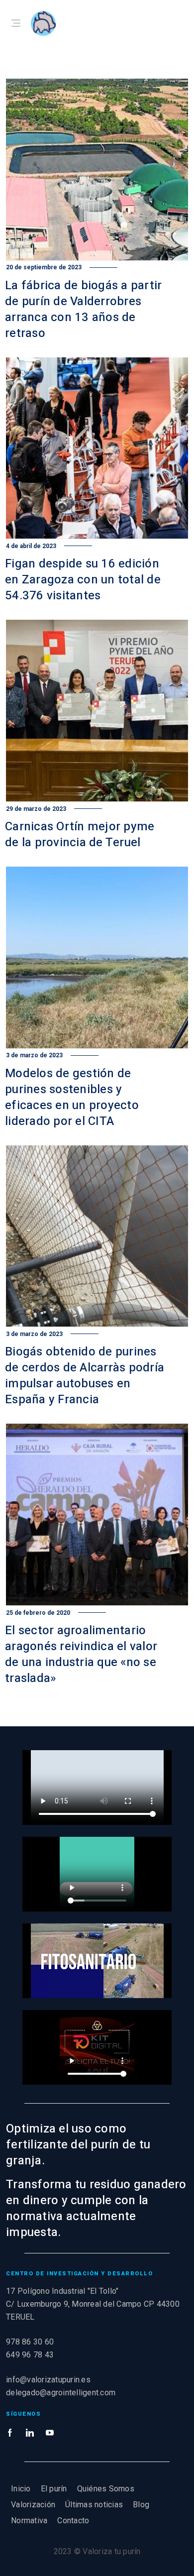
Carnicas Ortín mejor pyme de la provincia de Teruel (80, 835)
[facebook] (10, 2433)
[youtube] (50, 2433)
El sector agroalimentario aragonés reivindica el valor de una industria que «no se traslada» (81, 1654)
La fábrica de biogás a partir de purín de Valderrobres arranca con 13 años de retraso (83, 309)
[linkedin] (30, 2433)
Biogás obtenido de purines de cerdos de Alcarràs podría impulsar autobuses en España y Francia (85, 1376)
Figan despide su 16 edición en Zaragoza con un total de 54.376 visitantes (83, 580)
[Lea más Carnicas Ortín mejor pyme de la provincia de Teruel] (97, 711)
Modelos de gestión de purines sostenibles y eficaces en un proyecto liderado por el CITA (72, 1097)
